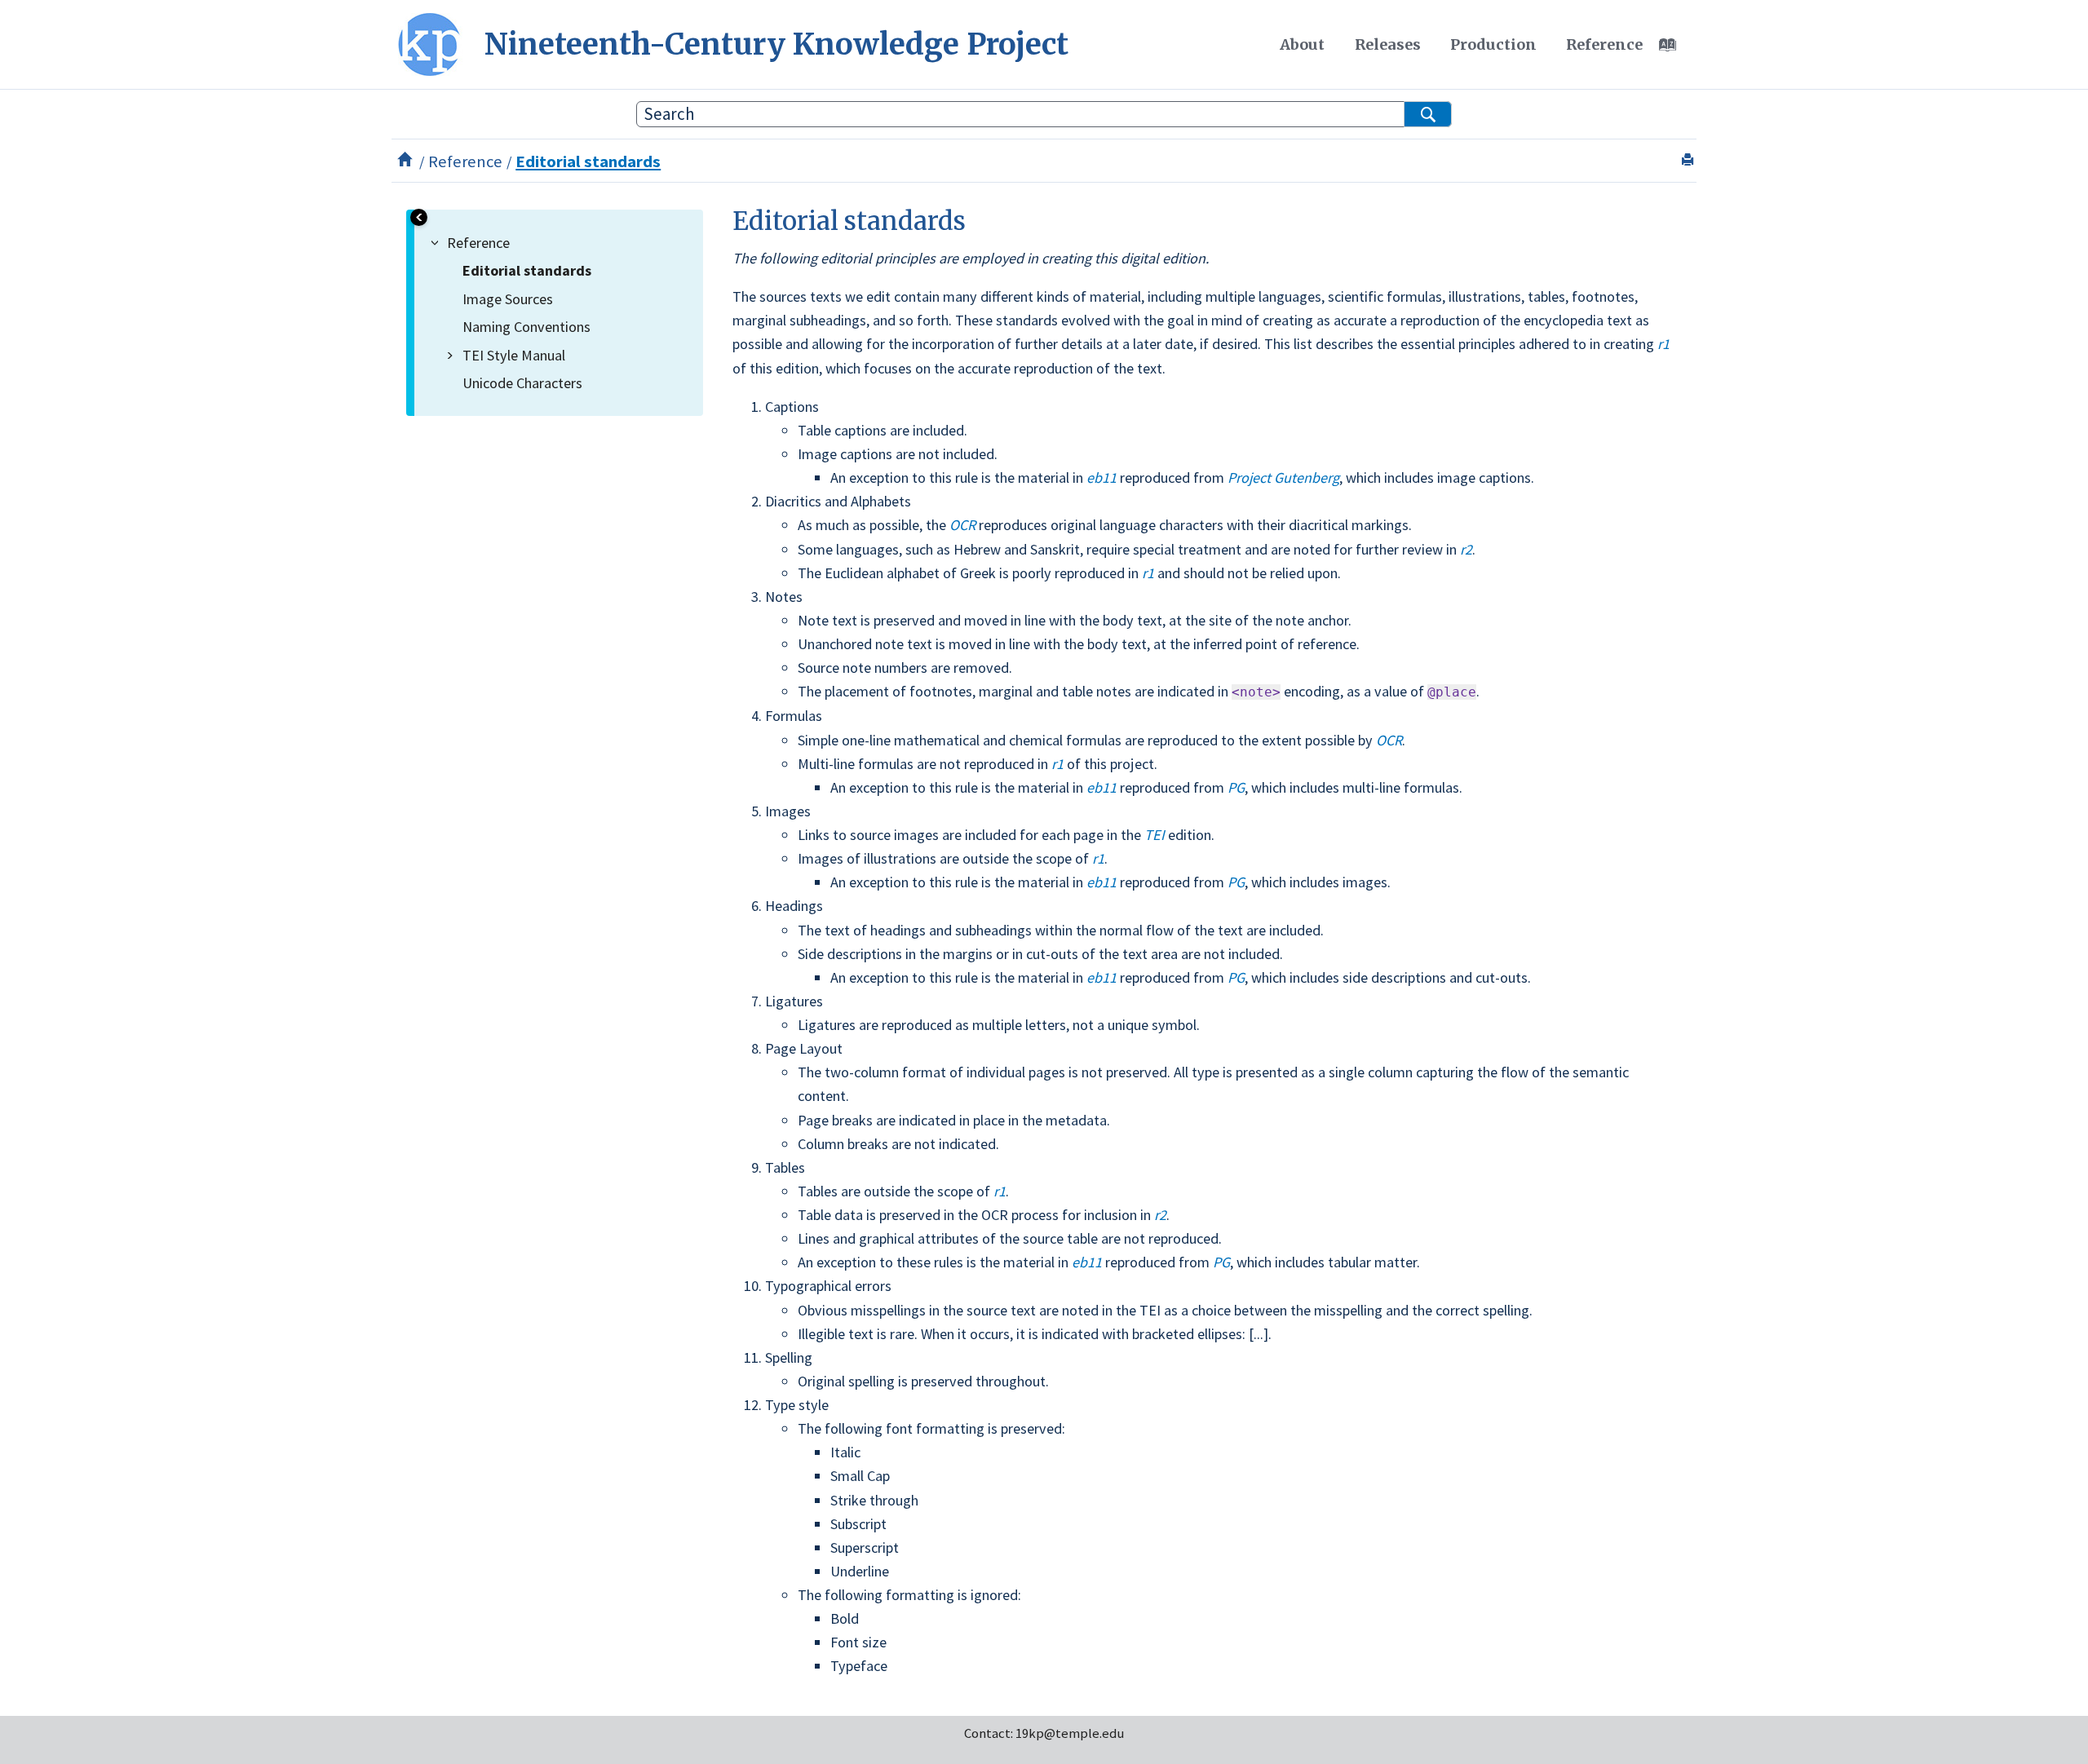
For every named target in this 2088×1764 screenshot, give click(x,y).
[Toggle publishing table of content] (419, 217)
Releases (1388, 44)
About (1302, 44)
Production (1493, 44)
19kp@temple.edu (1070, 1733)
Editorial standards (588, 161)
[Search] (1428, 114)
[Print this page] (1690, 161)
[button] (438, 243)
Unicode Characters (522, 383)
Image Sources (508, 299)
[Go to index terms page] (1676, 49)
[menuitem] (1302, 45)
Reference (1604, 44)
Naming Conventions (526, 327)
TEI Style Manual (514, 355)
